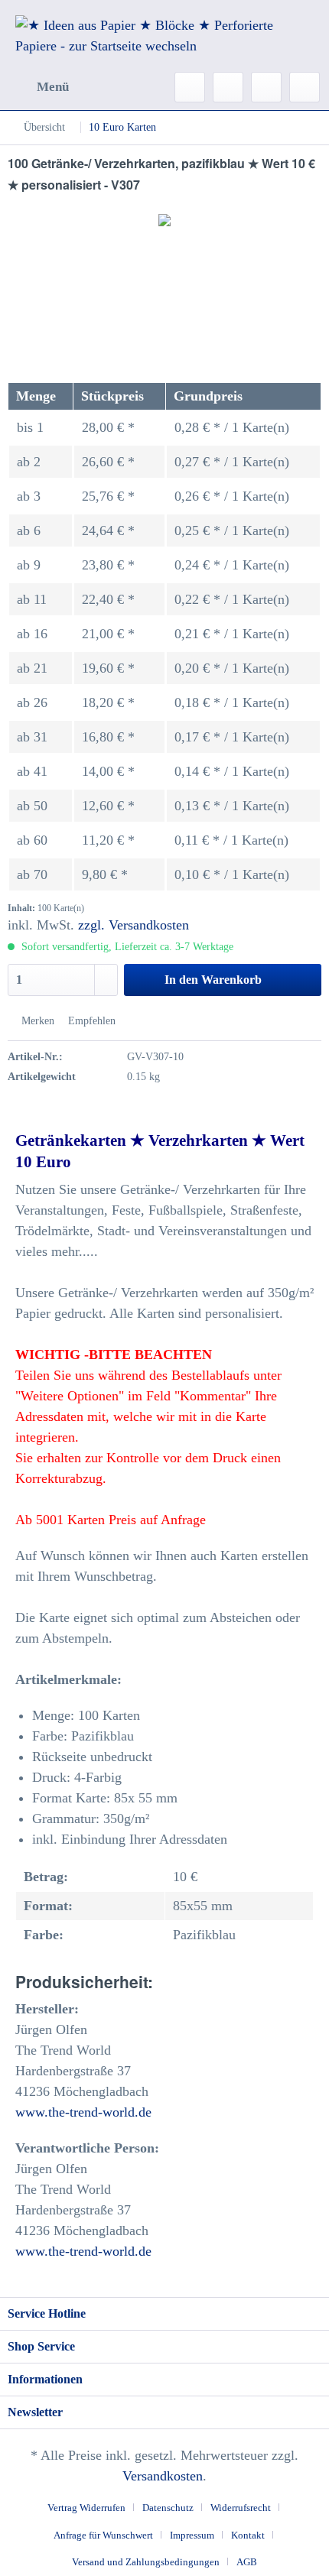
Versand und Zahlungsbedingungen (146, 2562)
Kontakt (248, 2535)
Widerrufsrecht (241, 2508)
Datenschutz (168, 2508)
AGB (247, 2562)
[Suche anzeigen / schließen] (190, 87)
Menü (53, 87)
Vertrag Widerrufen (86, 2508)
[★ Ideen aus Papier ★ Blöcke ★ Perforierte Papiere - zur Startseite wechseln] (164, 36)
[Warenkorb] (305, 87)
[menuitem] (38, 87)
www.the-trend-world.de (83, 2112)
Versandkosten (163, 2476)
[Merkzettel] (228, 87)
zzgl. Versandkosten (134, 925)
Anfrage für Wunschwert (103, 2535)
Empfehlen (90, 1021)
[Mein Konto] (266, 87)
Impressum (192, 2535)
